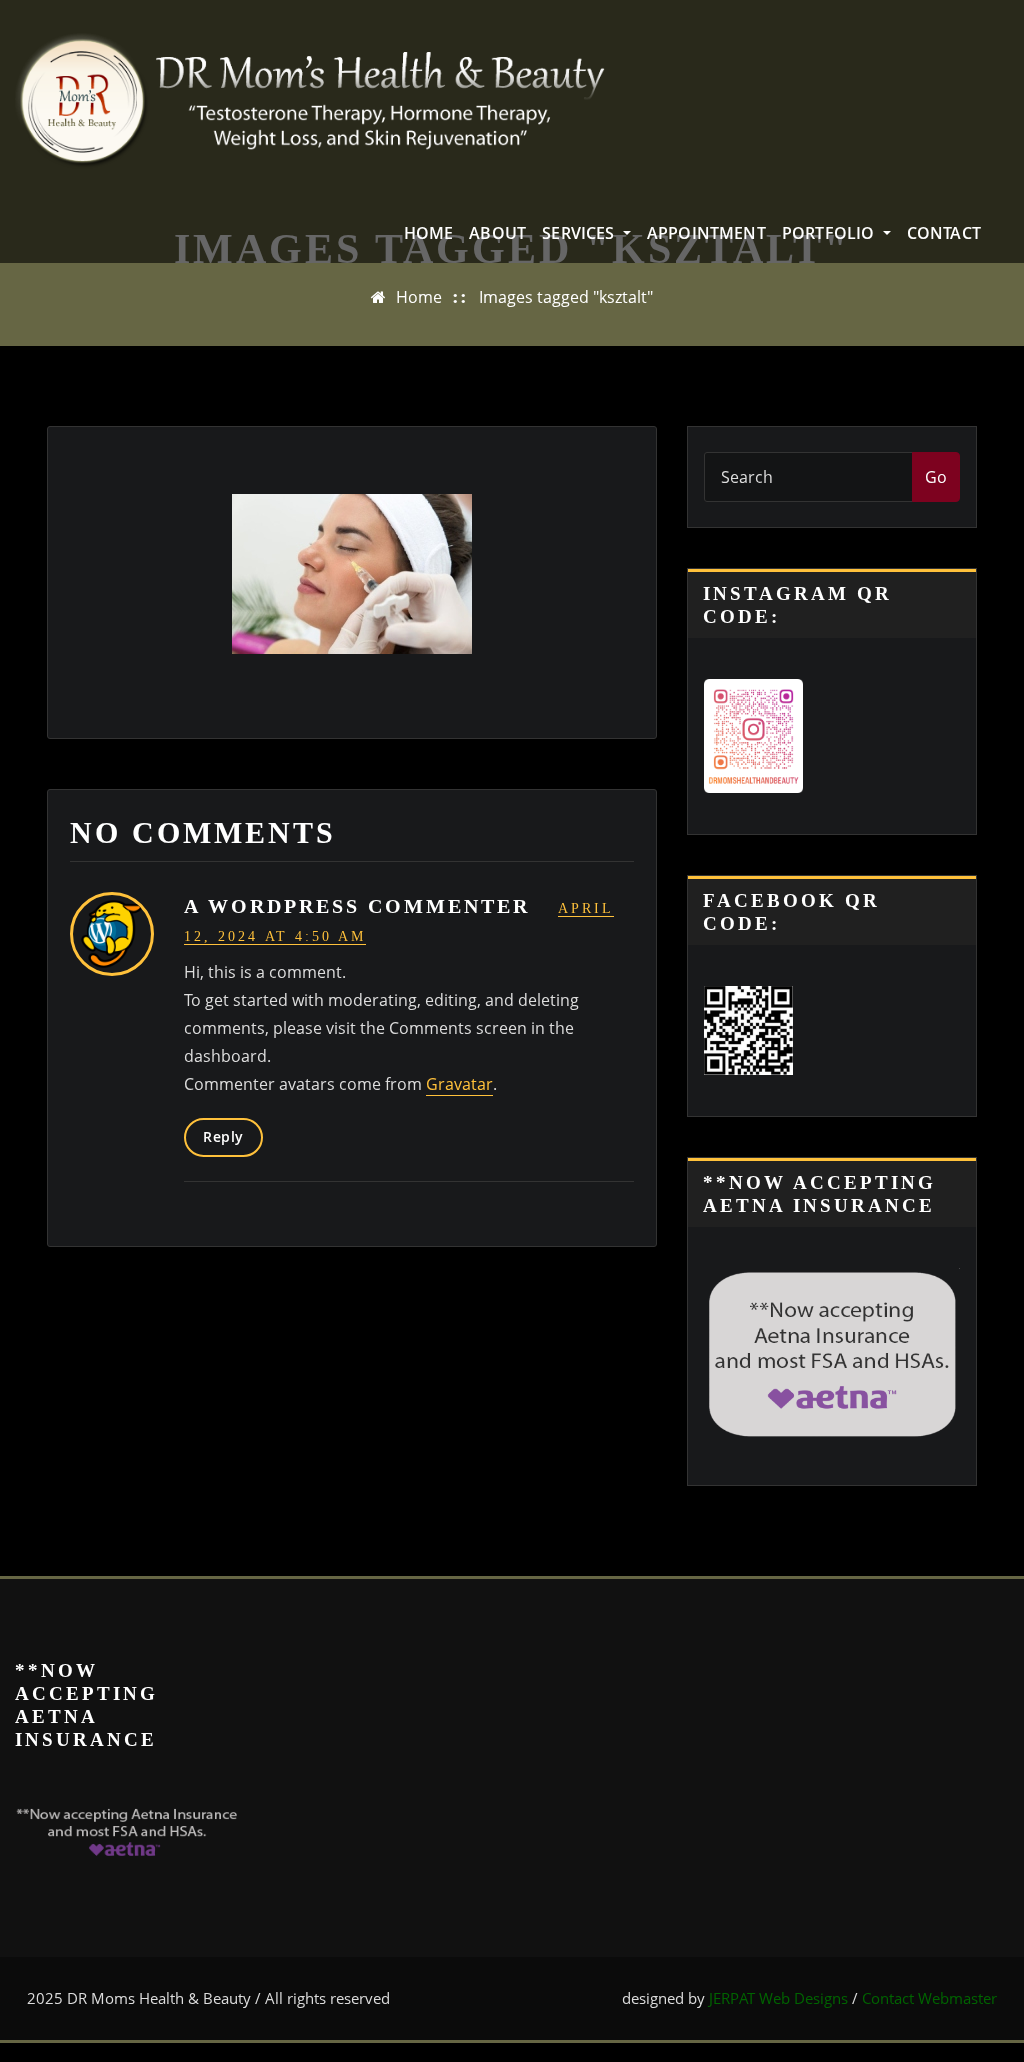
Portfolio (830, 233)
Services (580, 233)
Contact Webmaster (929, 1998)
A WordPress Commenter (357, 906)
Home (429, 233)
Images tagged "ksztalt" (566, 297)
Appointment (706, 233)
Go (936, 477)
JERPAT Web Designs (778, 1998)
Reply (223, 1136)
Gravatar (459, 1084)
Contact (944, 233)
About (497, 233)
